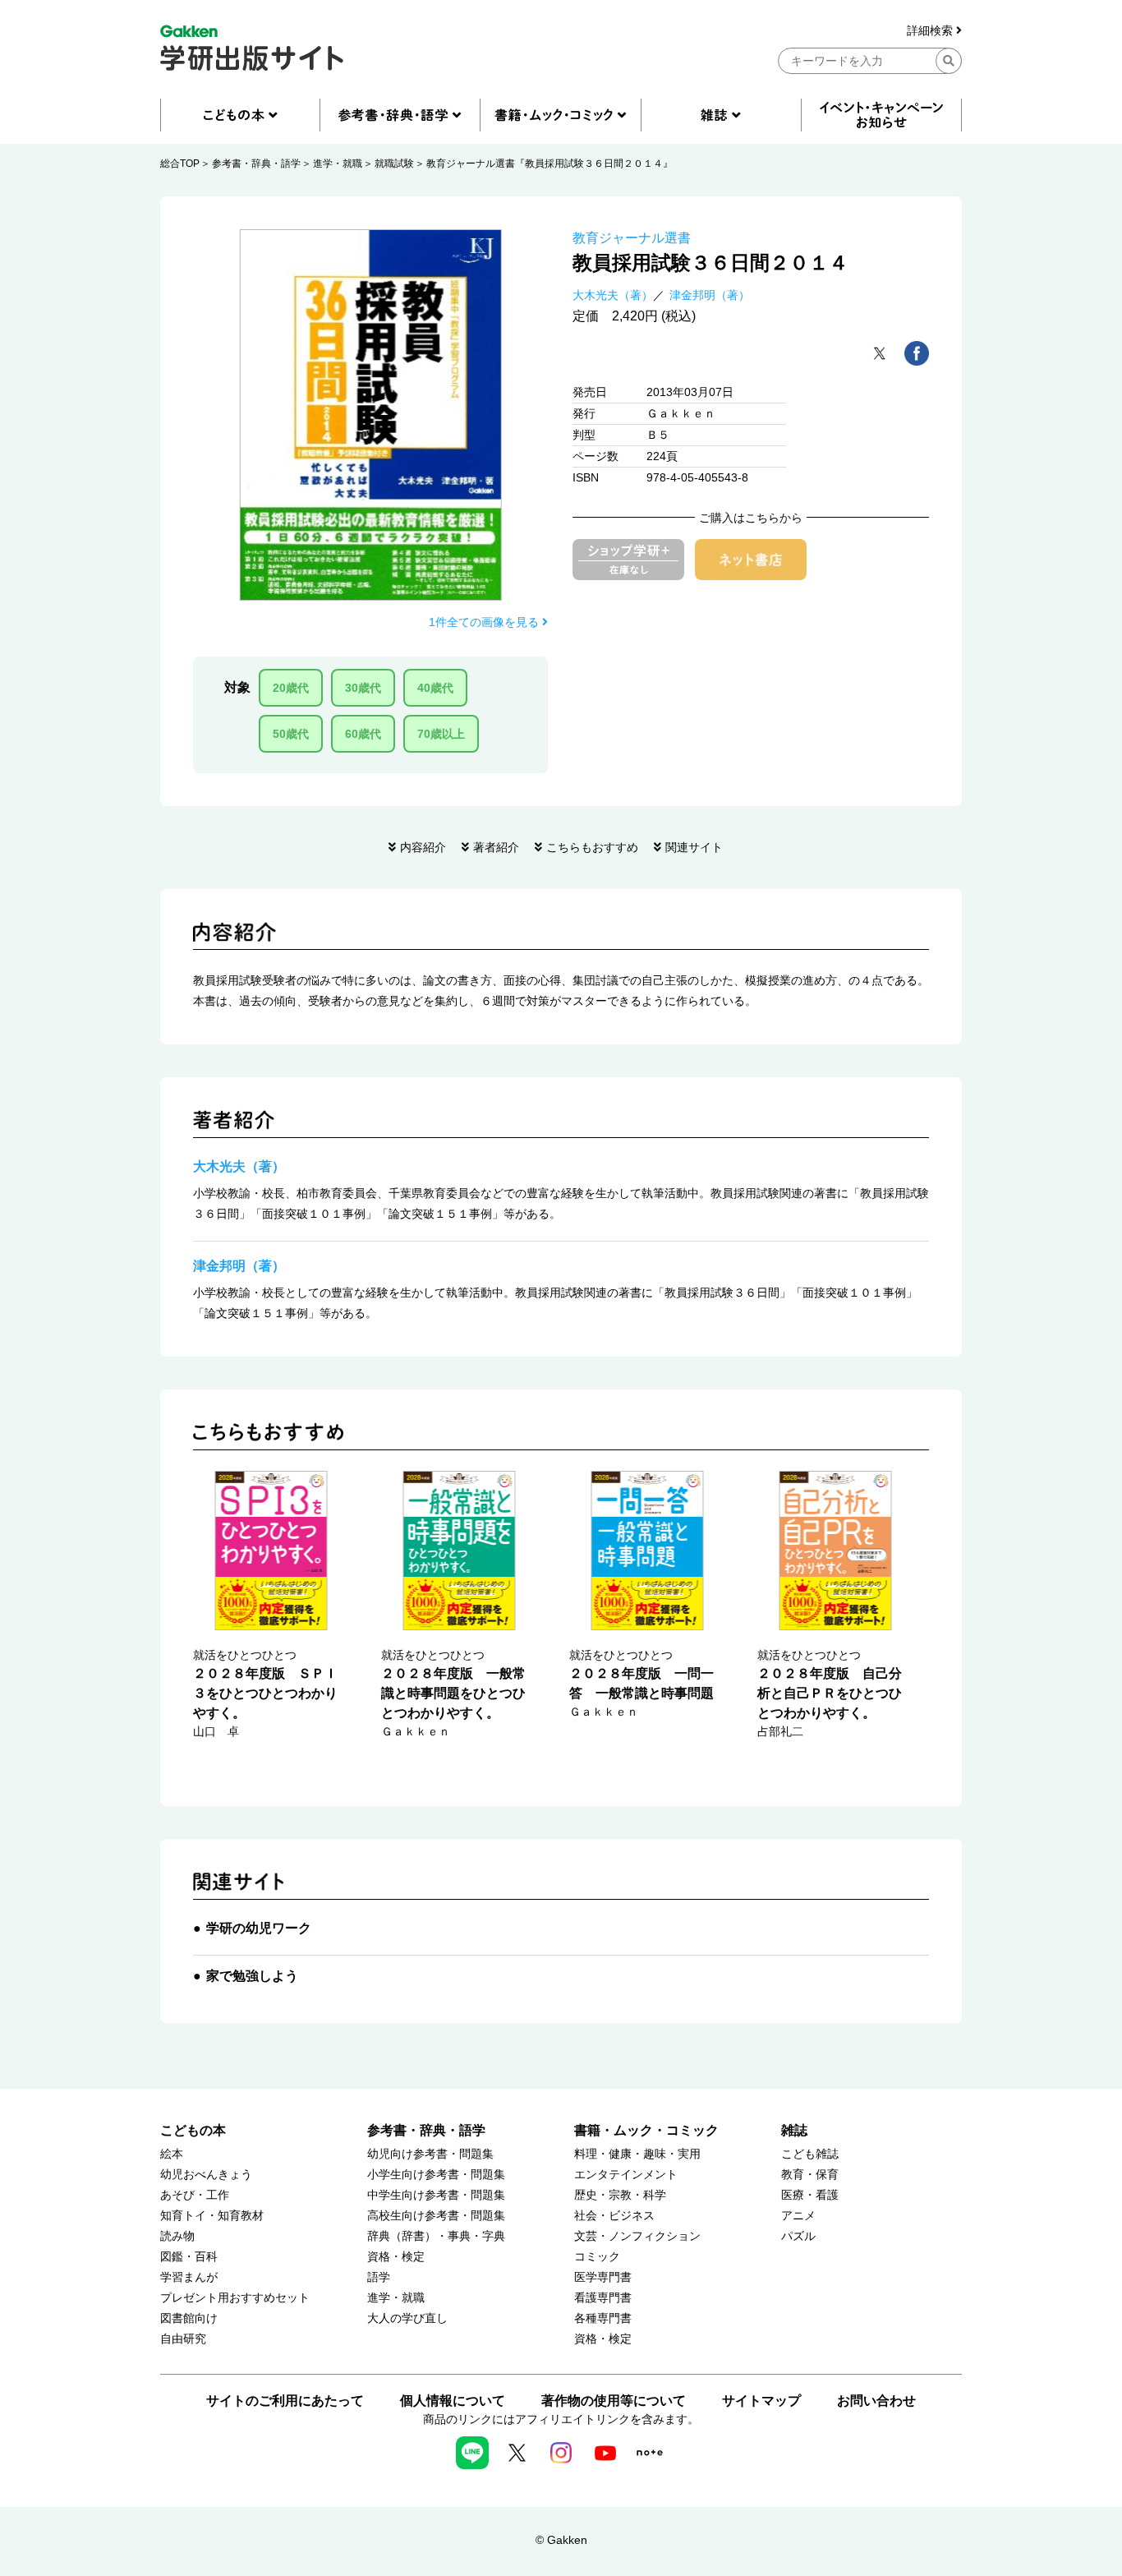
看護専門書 (603, 2298)
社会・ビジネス (614, 2216)
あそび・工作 (195, 2195)
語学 (379, 2277)
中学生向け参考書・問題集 (436, 2195)
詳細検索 (931, 31)
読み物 (177, 2236)
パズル (798, 2236)
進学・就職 (338, 164)
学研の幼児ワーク (259, 1928)
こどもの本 (193, 2130)
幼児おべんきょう (206, 2175)
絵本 (172, 2154)
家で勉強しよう (252, 1976)
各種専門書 (603, 2318)
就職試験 (394, 164)
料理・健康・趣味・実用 (637, 2154)
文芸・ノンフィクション (637, 2236)
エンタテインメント (626, 2175)
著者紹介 (496, 847)
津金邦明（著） (710, 295)
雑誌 (794, 2130)
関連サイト (694, 847)
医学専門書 (603, 2277)
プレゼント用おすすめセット (235, 2298)
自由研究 (183, 2339)
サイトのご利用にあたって (285, 2401)
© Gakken (561, 2540)
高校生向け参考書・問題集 (436, 2216)
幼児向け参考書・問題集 (430, 2154)
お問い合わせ (876, 2401)
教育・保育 (810, 2175)
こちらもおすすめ (592, 847)
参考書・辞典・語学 (256, 164)
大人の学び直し (407, 2318)
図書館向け (189, 2318)
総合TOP (180, 164)
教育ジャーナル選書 (632, 238)
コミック (597, 2257)
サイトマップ (761, 2401)
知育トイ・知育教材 (212, 2216)
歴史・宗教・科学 (620, 2195)
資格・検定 (396, 2257)
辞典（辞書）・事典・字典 (436, 2236)
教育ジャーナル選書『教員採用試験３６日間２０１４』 (550, 164)
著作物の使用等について (614, 2401)
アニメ (798, 2216)
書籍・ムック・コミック (646, 2130)
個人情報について (453, 2401)
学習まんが (189, 2277)
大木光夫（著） (613, 295)
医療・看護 (810, 2195)
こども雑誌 (810, 2154)
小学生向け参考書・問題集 (436, 2175)
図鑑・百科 (189, 2257)
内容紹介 (423, 847)
